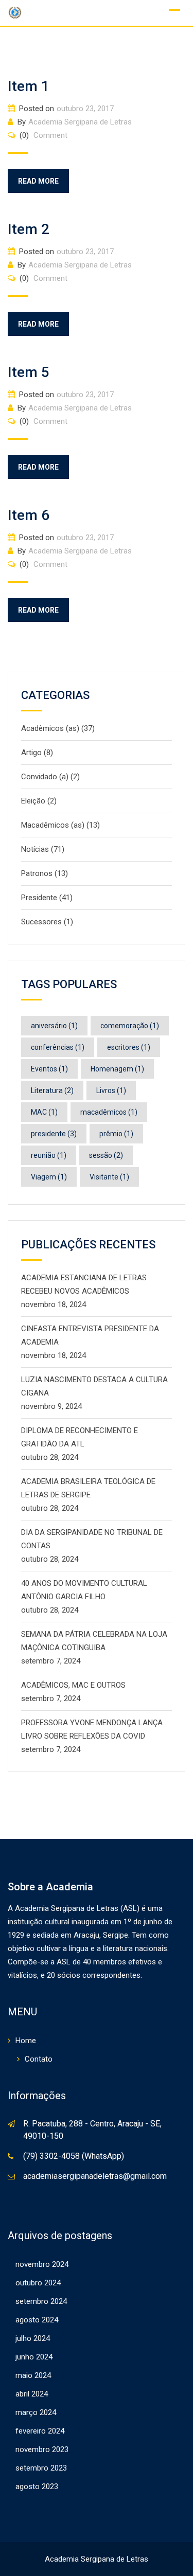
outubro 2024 (38, 2283)
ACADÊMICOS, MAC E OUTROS (73, 1685)
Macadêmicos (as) (53, 825)
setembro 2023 (41, 2468)
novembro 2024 (42, 2264)
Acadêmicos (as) (50, 728)
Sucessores (41, 922)
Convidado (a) (45, 777)
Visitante (109, 1177)
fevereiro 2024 (40, 2431)
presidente (54, 1134)
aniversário (54, 1026)
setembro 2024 (41, 2301)
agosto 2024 (37, 2320)
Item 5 (29, 372)
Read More (38, 181)
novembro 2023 (42, 2449)
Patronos (37, 873)
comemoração (130, 1026)
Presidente (39, 898)
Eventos (49, 1069)
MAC (44, 1112)
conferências (58, 1047)
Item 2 (29, 229)
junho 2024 (34, 2357)
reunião (49, 1155)
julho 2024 (33, 2338)
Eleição (33, 801)
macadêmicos (109, 1112)
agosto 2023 (37, 2486)
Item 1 (29, 86)
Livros (111, 1090)
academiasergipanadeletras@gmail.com (95, 2176)
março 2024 (36, 2412)
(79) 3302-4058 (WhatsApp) (74, 2156)
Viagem (49, 1177)
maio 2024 (33, 2375)
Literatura (52, 1090)
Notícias (35, 849)
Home (26, 2041)
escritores (129, 1047)
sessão (106, 1155)
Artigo (31, 753)
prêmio (116, 1134)
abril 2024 (32, 2394)
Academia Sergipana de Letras (80, 122)
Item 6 (29, 515)
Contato (39, 2059)
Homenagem (117, 1069)
